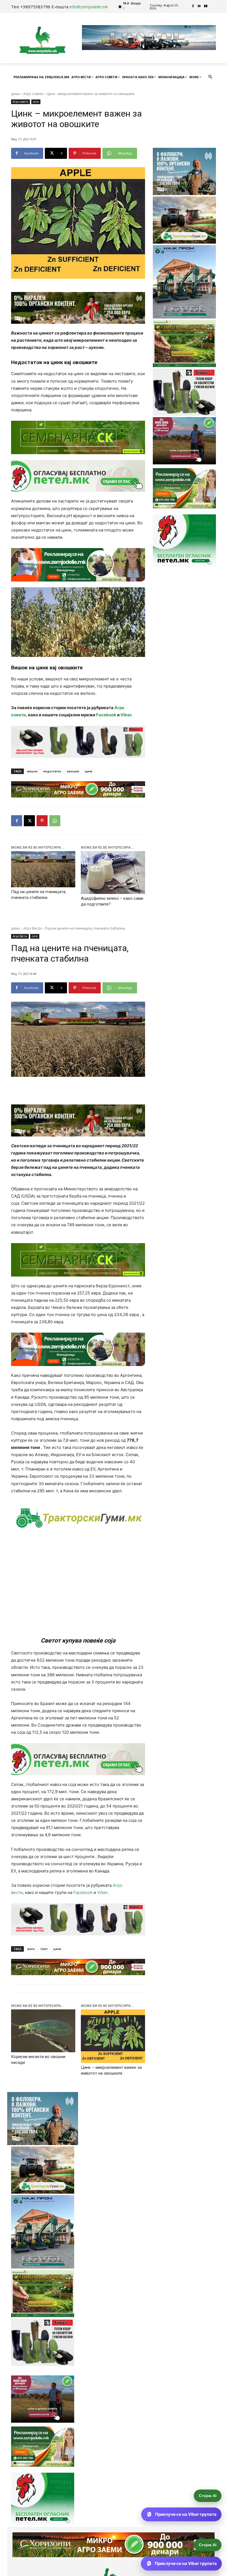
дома (15, 94)
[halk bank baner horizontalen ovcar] (78, 308)
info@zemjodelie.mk (89, 7)
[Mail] (199, 6)
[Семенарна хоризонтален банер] (78, 437)
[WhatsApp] (55, 821)
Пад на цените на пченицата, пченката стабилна (39, 895)
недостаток (52, 771)
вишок (32, 771)
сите (36, 102)
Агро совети (33, 94)
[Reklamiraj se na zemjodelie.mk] (78, 565)
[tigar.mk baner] (78, 742)
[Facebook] (193, 6)
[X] (29, 821)
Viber (126, 715)
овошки (73, 771)
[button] (211, 77)
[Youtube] (206, 6)
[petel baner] (78, 476)
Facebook (106, 715)
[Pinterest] (42, 821)
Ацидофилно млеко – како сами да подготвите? (112, 901)
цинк (89, 771)
